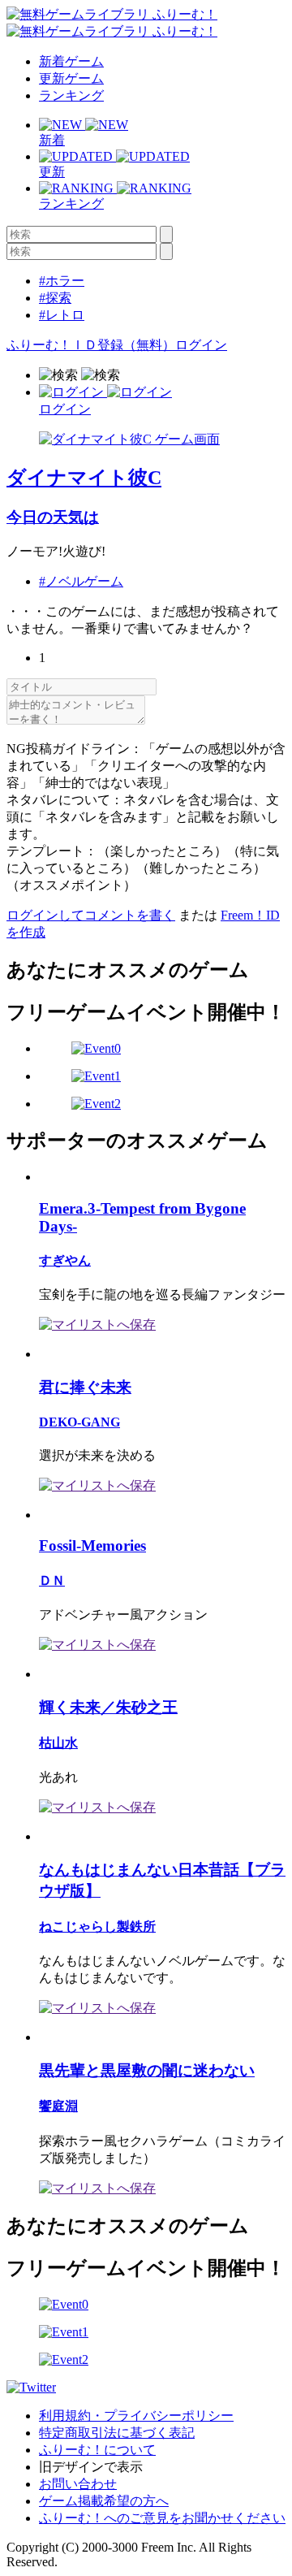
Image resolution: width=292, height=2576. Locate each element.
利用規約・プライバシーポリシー (136, 2416)
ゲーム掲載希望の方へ (104, 2501)
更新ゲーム (71, 78)
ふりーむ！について (97, 2450)
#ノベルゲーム (81, 581)
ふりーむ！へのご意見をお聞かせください (162, 2518)
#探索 (55, 298)
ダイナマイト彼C (84, 478)
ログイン (201, 345)
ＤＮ (52, 1580)
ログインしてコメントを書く (91, 915)
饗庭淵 (58, 2106)
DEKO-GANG (79, 1422)
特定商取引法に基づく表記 (117, 2433)
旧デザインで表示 (91, 2467)
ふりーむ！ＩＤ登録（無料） (91, 345)
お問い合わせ (78, 2484)
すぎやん (65, 1260)
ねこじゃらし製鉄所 (97, 1927)
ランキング (71, 95)
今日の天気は (53, 517)
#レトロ (62, 315)
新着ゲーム (71, 61)
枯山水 (58, 1743)
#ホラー (62, 281)
